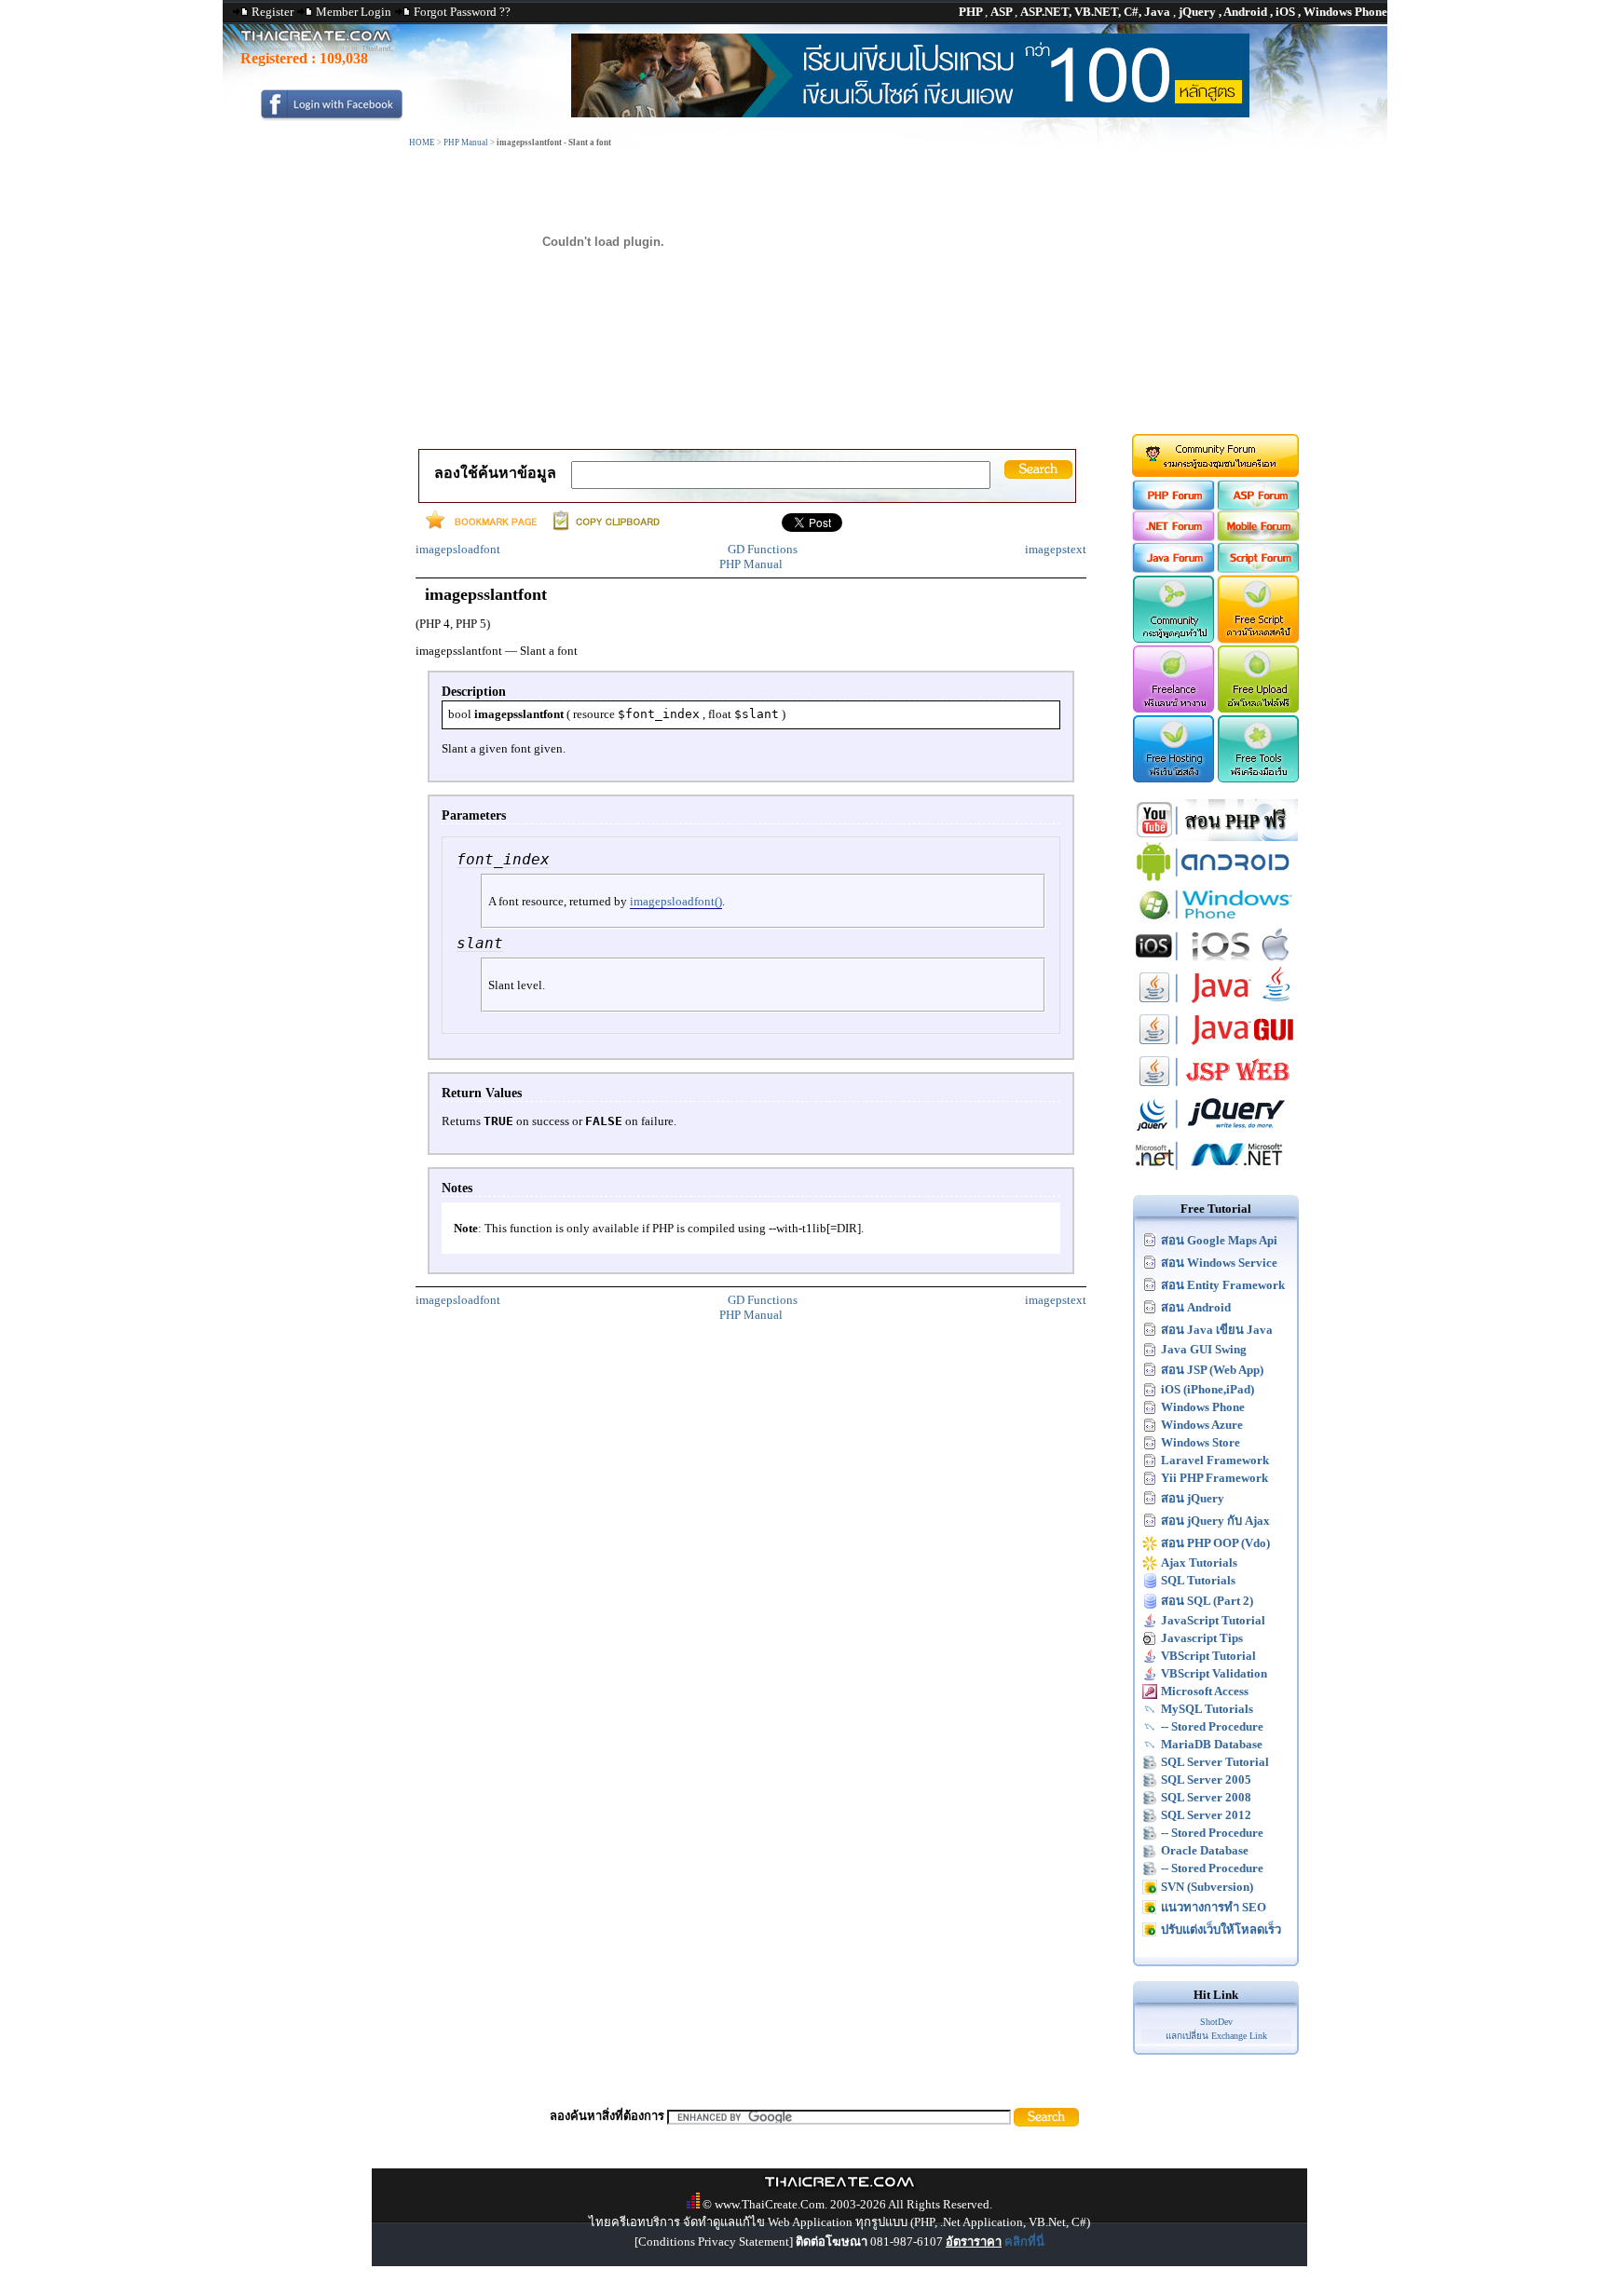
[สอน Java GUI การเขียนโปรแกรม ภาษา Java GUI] (1216, 1046)
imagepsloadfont (458, 549)
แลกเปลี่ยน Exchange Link (1216, 2036)
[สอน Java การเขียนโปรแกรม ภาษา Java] (1216, 1005)
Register (273, 12)
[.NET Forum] (1173, 537)
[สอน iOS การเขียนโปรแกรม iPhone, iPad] (1216, 963)
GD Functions (763, 549)
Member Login (354, 12)
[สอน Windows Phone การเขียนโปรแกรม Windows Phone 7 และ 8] (1216, 921)
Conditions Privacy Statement (714, 2242)
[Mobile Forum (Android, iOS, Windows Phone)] (1259, 537)
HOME (422, 143)
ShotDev (1216, 2022)
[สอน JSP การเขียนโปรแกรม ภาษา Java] (1216, 1088)
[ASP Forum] (1259, 506)
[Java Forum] (1173, 569)
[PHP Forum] (1173, 506)
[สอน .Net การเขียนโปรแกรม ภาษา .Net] (1216, 1172)
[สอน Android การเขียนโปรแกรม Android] (1216, 879)
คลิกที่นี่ (1024, 2242)
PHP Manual (466, 143)
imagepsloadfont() (676, 901)
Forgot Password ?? (462, 12)
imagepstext (1056, 549)
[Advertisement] (805, 292)
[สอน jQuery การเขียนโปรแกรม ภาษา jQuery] (1216, 1130)
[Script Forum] (1259, 569)
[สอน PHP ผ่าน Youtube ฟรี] (1216, 837)
